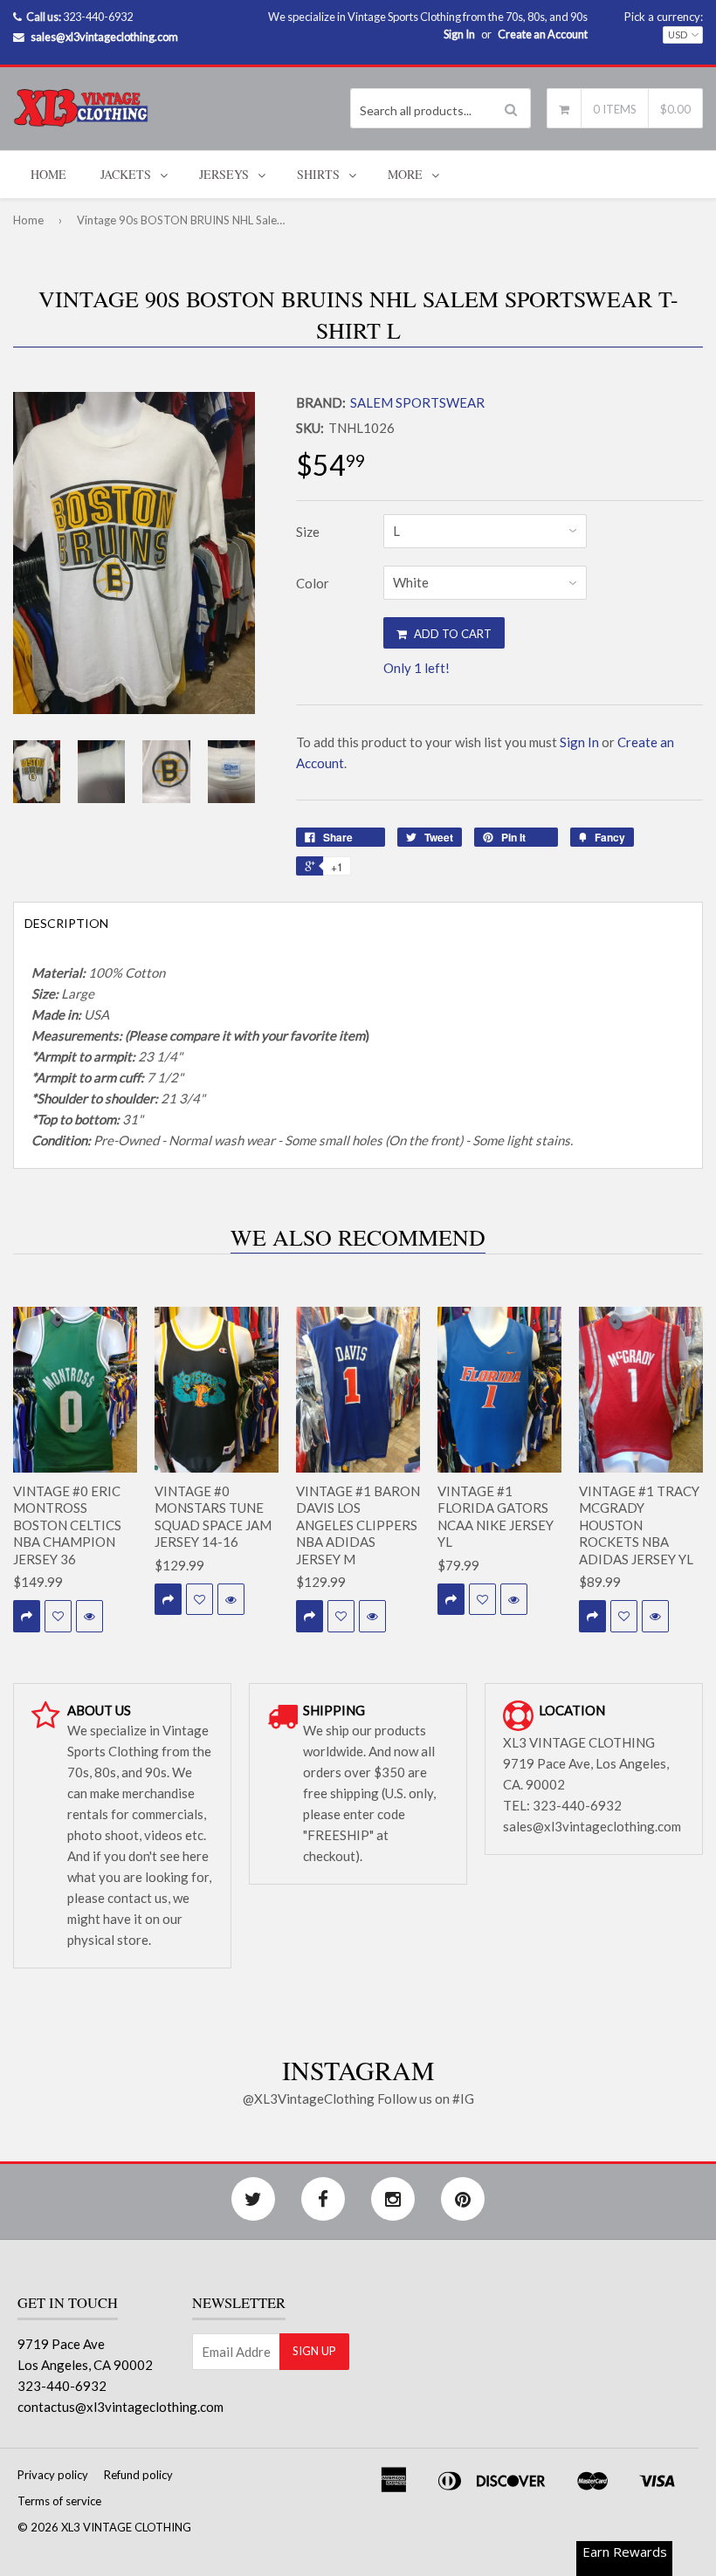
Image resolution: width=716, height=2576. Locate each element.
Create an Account (543, 34)
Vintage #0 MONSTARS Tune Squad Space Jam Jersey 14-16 (213, 1517)
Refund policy (138, 2475)
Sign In (459, 34)
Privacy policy (53, 2475)
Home (48, 174)
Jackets (126, 174)
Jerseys (224, 174)
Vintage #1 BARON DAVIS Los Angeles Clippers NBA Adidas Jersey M (358, 1525)
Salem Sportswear (417, 402)
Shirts (318, 174)
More (405, 174)
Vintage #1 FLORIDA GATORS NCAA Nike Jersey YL (496, 1517)
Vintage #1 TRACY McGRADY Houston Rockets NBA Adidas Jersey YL (639, 1525)
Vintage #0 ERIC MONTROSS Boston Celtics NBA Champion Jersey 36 (67, 1525)
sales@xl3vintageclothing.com (104, 37)
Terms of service (59, 2501)
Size (308, 532)
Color (313, 583)
